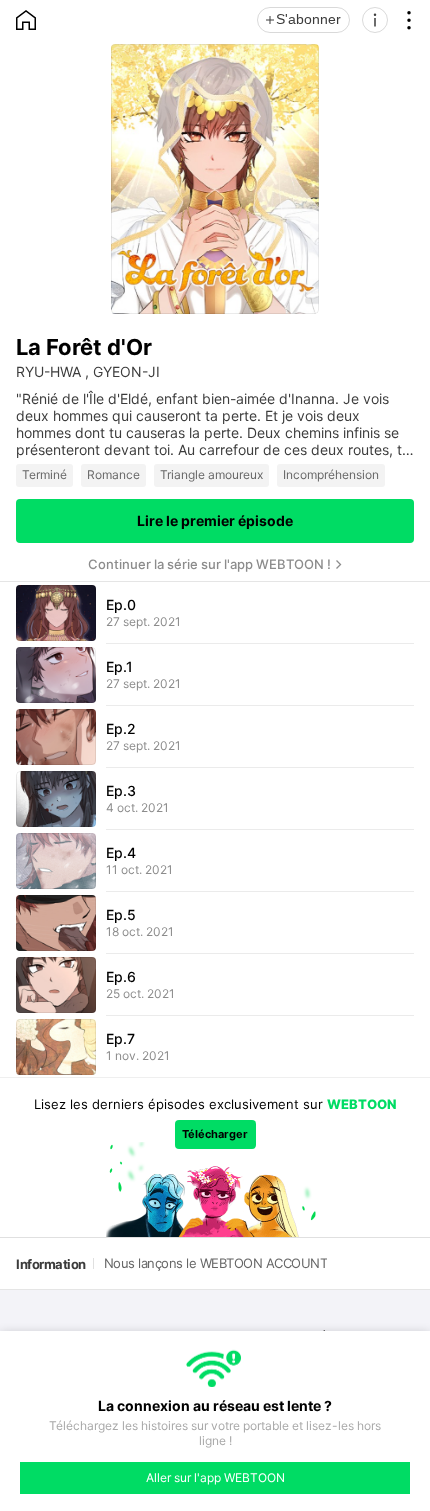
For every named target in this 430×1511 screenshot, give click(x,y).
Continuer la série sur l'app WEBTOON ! (209, 564)
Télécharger (215, 1134)
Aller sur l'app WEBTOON (215, 1477)
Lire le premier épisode (215, 520)
